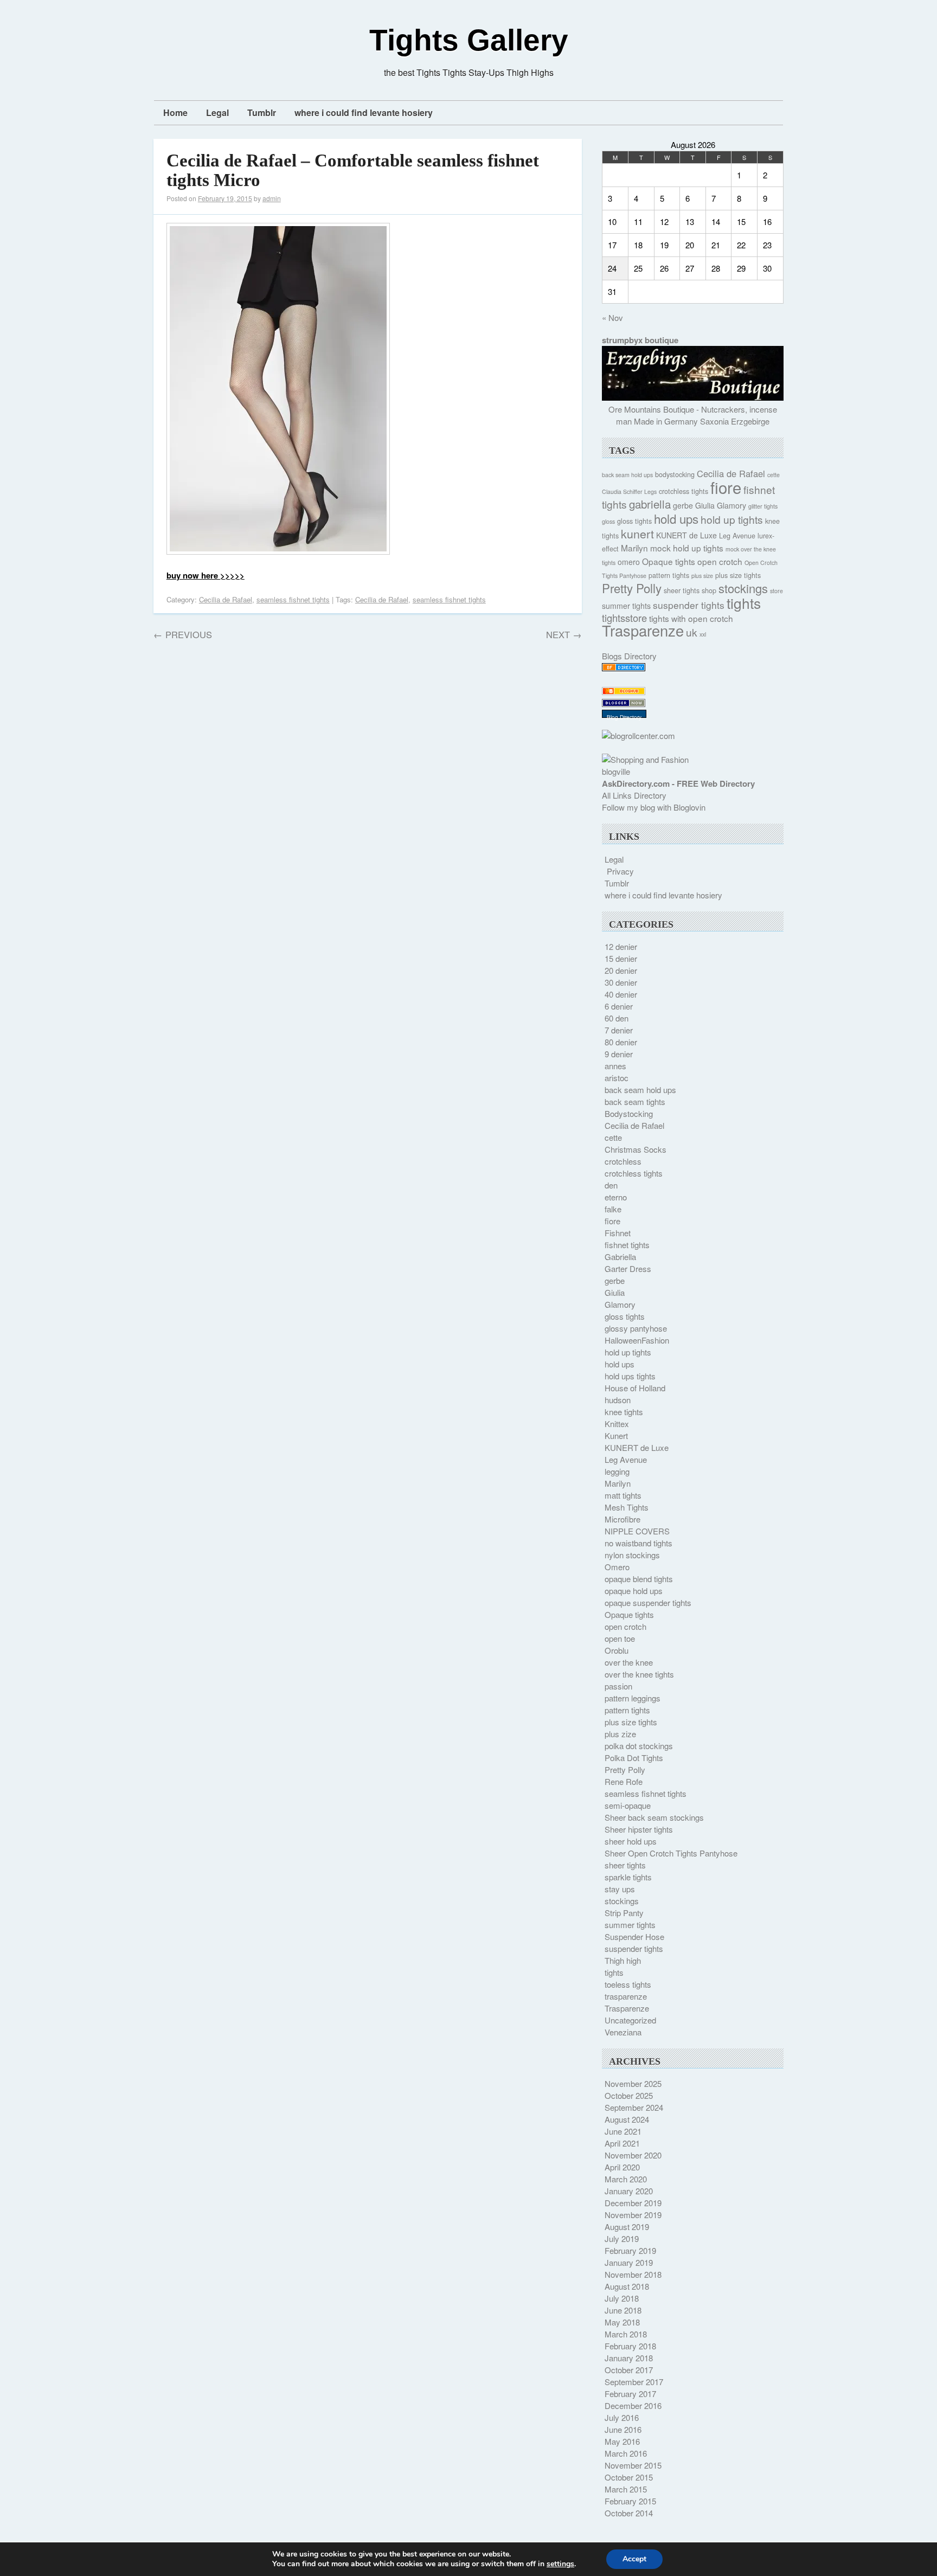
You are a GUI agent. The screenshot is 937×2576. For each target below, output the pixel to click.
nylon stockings (632, 1555)
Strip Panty (624, 1913)
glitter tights (763, 506)
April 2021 (622, 2143)
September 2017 (634, 2382)
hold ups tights (630, 1376)
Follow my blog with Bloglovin (654, 807)
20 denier (621, 970)
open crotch (720, 561)
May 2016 (622, 2441)
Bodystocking (629, 1113)
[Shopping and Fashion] (645, 759)
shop (709, 590)
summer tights (626, 606)
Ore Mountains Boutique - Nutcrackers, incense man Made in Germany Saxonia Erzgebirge (693, 415)
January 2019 (629, 2262)
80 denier (621, 1042)
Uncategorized (630, 2020)
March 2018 (626, 2334)
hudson (618, 1400)
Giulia (705, 505)
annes (615, 1066)
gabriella (650, 504)
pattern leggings (633, 1698)
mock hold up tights (687, 548)
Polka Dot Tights (634, 1758)
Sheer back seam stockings (654, 1817)
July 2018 (622, 2298)
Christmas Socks (636, 1149)
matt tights (623, 1495)
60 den (617, 1018)
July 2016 (622, 2417)
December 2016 (633, 2405)
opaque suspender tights (648, 1602)
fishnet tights (627, 1245)
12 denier (621, 946)
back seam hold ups (627, 475)
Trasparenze (643, 630)
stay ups (620, 1889)
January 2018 (629, 2358)
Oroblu (617, 1650)
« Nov (612, 317)
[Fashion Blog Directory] (624, 668)
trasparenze (626, 1996)
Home (175, 113)
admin (272, 198)
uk (692, 632)
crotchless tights (684, 491)
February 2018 (630, 2346)
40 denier (621, 994)
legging (617, 1471)
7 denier (619, 1030)
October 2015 (629, 2477)
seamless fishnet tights (293, 599)
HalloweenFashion (637, 1340)
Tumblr (262, 113)
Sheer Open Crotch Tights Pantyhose (671, 1853)
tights (744, 603)
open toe (620, 1638)
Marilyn (634, 548)
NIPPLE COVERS (637, 1531)
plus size (702, 576)
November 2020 (633, 2155)
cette (774, 475)
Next (564, 634)
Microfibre (622, 1519)
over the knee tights (639, 1674)
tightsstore (624, 618)
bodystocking (675, 474)
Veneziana (623, 2032)
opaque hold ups (634, 1591)
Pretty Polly (632, 588)
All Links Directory (634, 795)
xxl (703, 634)
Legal (217, 113)
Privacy (620, 871)
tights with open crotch (691, 618)
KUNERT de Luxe (686, 535)
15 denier (621, 958)
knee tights (624, 1412)
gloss (608, 521)
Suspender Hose (634, 1936)
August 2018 (627, 2286)
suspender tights (689, 605)
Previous (183, 634)
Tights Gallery (469, 40)
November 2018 (633, 2274)
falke (613, 1209)
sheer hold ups (631, 1841)
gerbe (683, 505)
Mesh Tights (627, 1507)
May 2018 (622, 2322)
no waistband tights (638, 1543)
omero (629, 562)
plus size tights (738, 575)
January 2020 (629, 2191)
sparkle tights (628, 1877)
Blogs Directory (629, 656)
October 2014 (629, 2513)
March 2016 (626, 2453)
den (611, 1185)
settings (560, 2564)
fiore (726, 487)
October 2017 (629, 2370)
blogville (616, 771)
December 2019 (633, 2203)
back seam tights (635, 1101)
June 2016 (623, 2429)
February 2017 (630, 2394)
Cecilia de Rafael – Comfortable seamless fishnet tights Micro (353, 170)
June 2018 (623, 2310)
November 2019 (633, 2215)
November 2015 (633, 2465)
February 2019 (630, 2250)
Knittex (617, 1424)
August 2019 (627, 2227)
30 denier (621, 982)
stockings (743, 588)
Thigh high (623, 1960)
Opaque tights (669, 561)
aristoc (617, 1078)
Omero (617, 1567)
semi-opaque (628, 1805)
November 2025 (633, 2083)
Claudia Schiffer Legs (629, 492)
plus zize (620, 1734)
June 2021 (623, 2131)
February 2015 (630, 2501)
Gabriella (620, 1257)
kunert (637, 533)
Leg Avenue (737, 536)
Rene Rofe (624, 1781)
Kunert (616, 1435)
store (776, 591)
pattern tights (669, 575)
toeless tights (628, 1984)
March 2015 (626, 2489)
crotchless (623, 1161)
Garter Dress (628, 1268)
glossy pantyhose (636, 1328)
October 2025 (629, 2095)
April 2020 (622, 2167)
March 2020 (626, 2179)
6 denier (619, 1006)
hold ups (676, 518)
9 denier (619, 1054)
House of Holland (635, 1388)
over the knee (629, 1662)
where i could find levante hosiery (364, 113)
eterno (616, 1197)
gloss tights (634, 521)
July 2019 (622, 2238)
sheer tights (682, 590)
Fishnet (618, 1233)
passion (618, 1686)
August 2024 (627, 2119)
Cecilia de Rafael (226, 599)
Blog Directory (624, 717)
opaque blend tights (639, 1579)
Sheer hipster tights (639, 1829)
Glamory (731, 505)
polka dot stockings (639, 1746)
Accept (634, 2559)
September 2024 (634, 2107)
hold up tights (732, 519)
